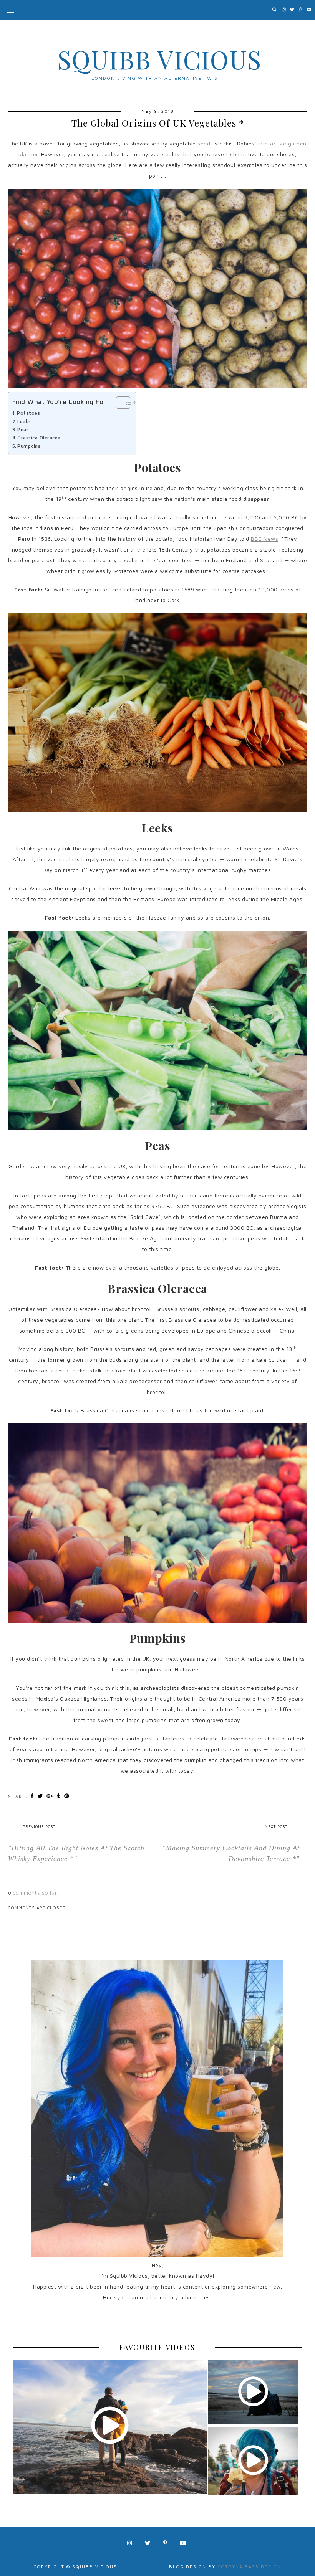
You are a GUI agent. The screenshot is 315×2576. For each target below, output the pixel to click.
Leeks (24, 422)
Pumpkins (29, 446)
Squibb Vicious (160, 59)
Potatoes (28, 413)
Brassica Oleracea (39, 438)
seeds (205, 143)
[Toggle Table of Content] (119, 403)
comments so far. (36, 1893)
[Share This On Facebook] (33, 1796)
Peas (23, 430)
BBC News (264, 539)
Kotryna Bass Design (249, 2567)
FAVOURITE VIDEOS (157, 2347)
